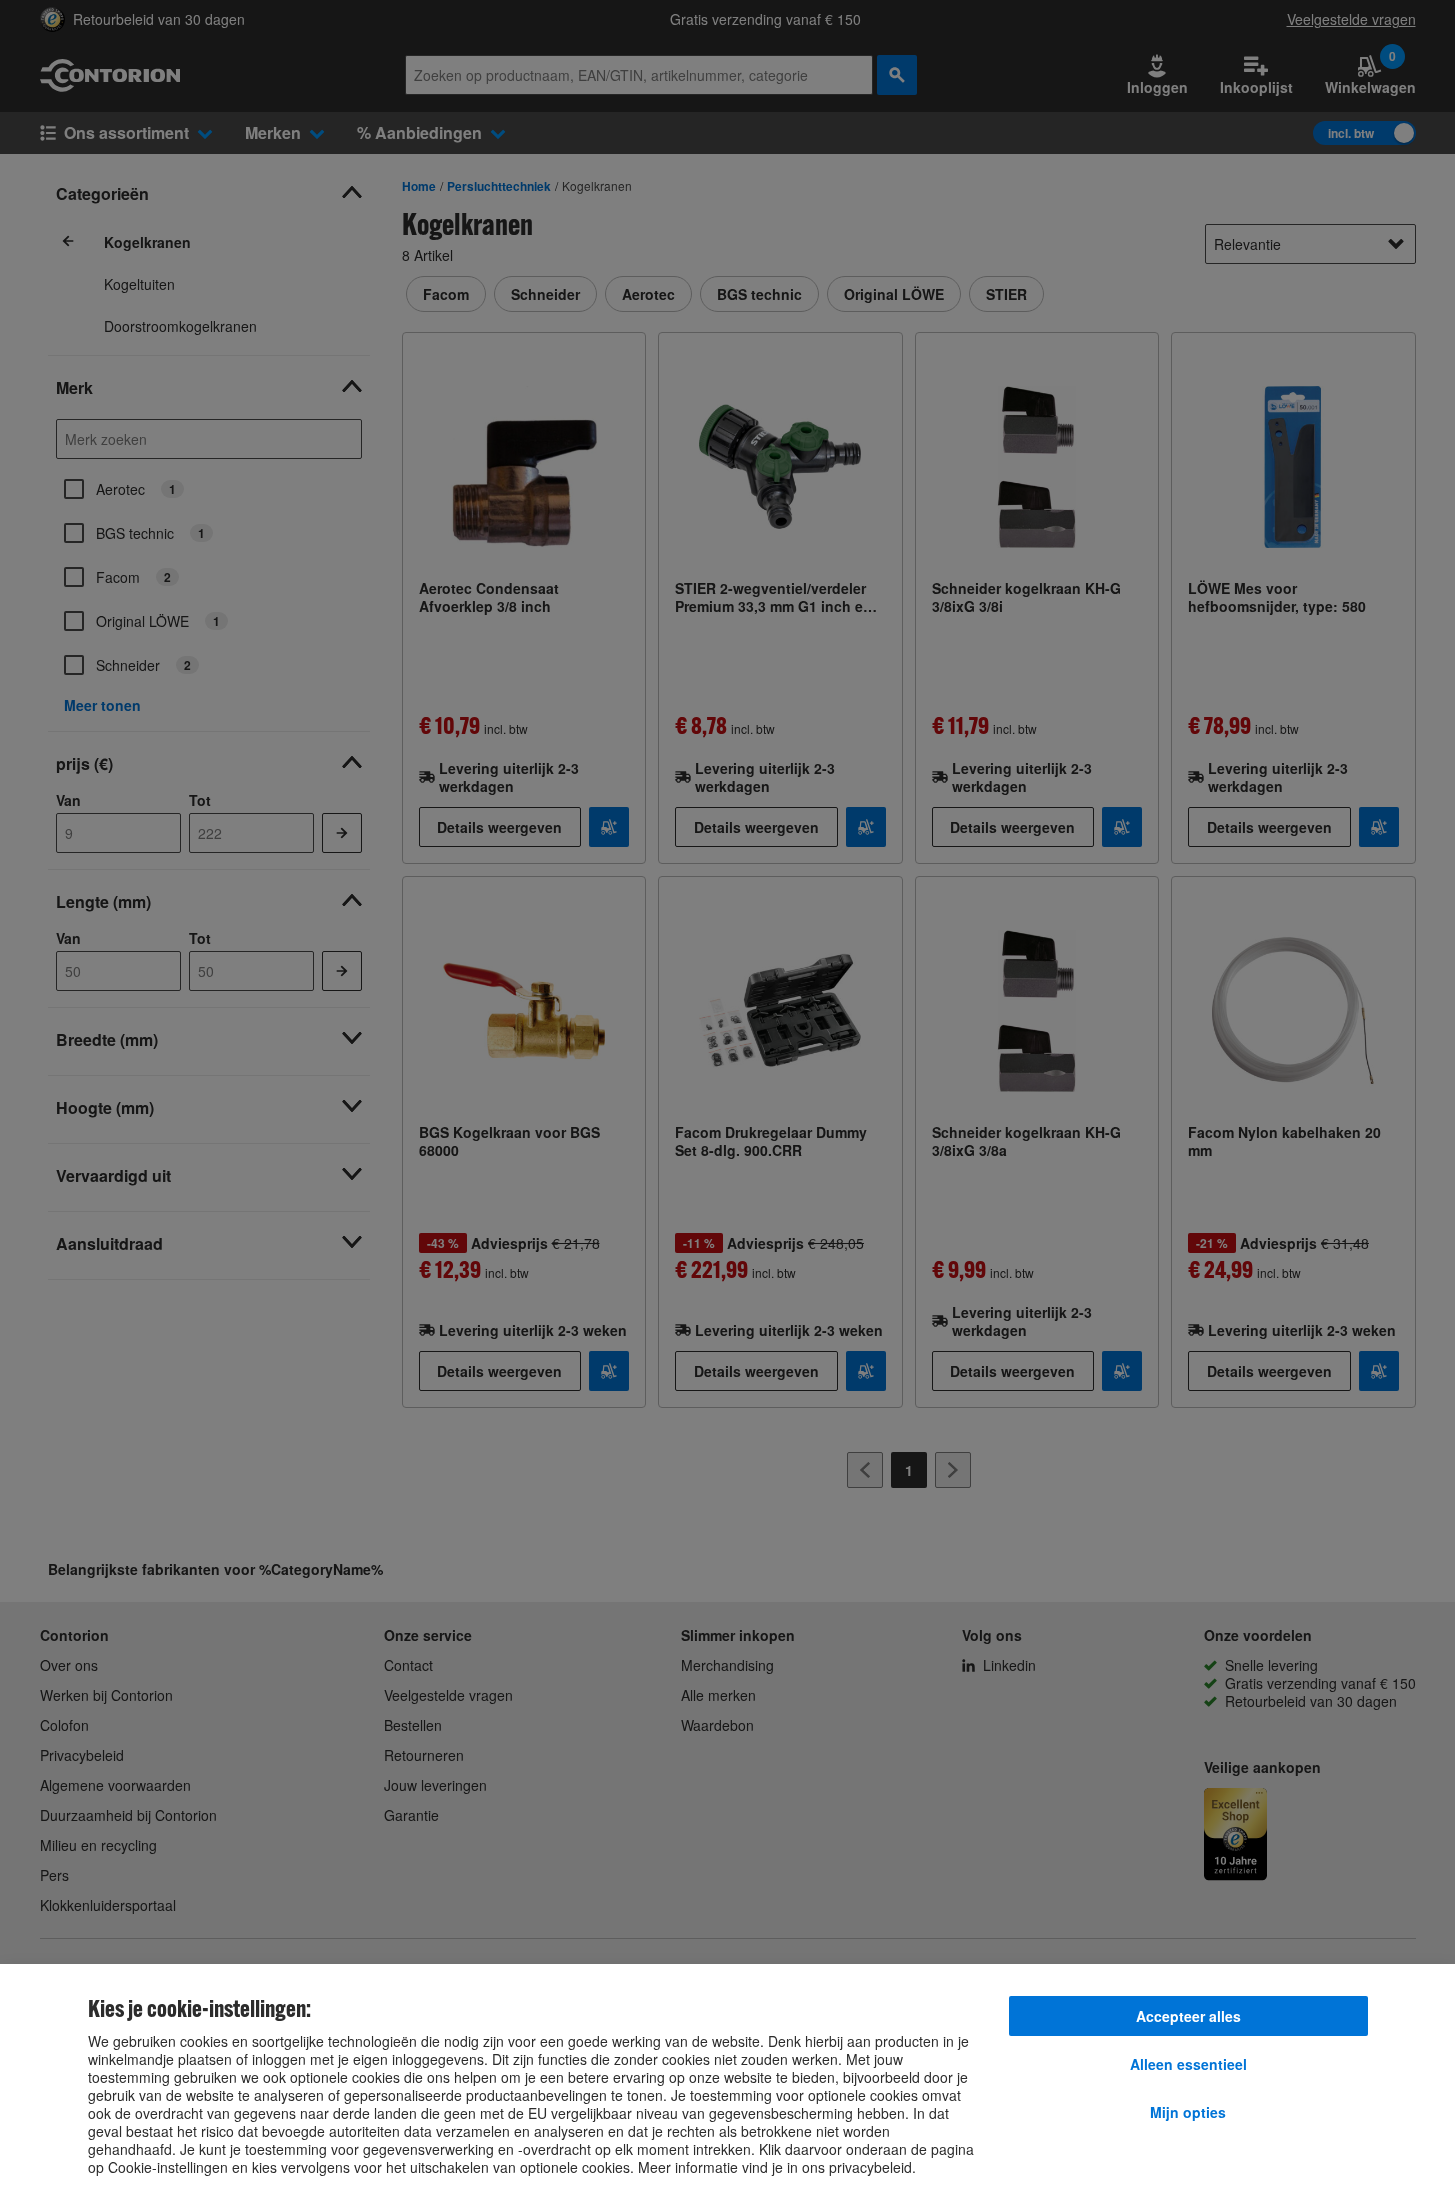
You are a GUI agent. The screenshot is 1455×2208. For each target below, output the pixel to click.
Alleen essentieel (1188, 2064)
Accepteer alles (1188, 2016)
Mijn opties (1188, 2112)
